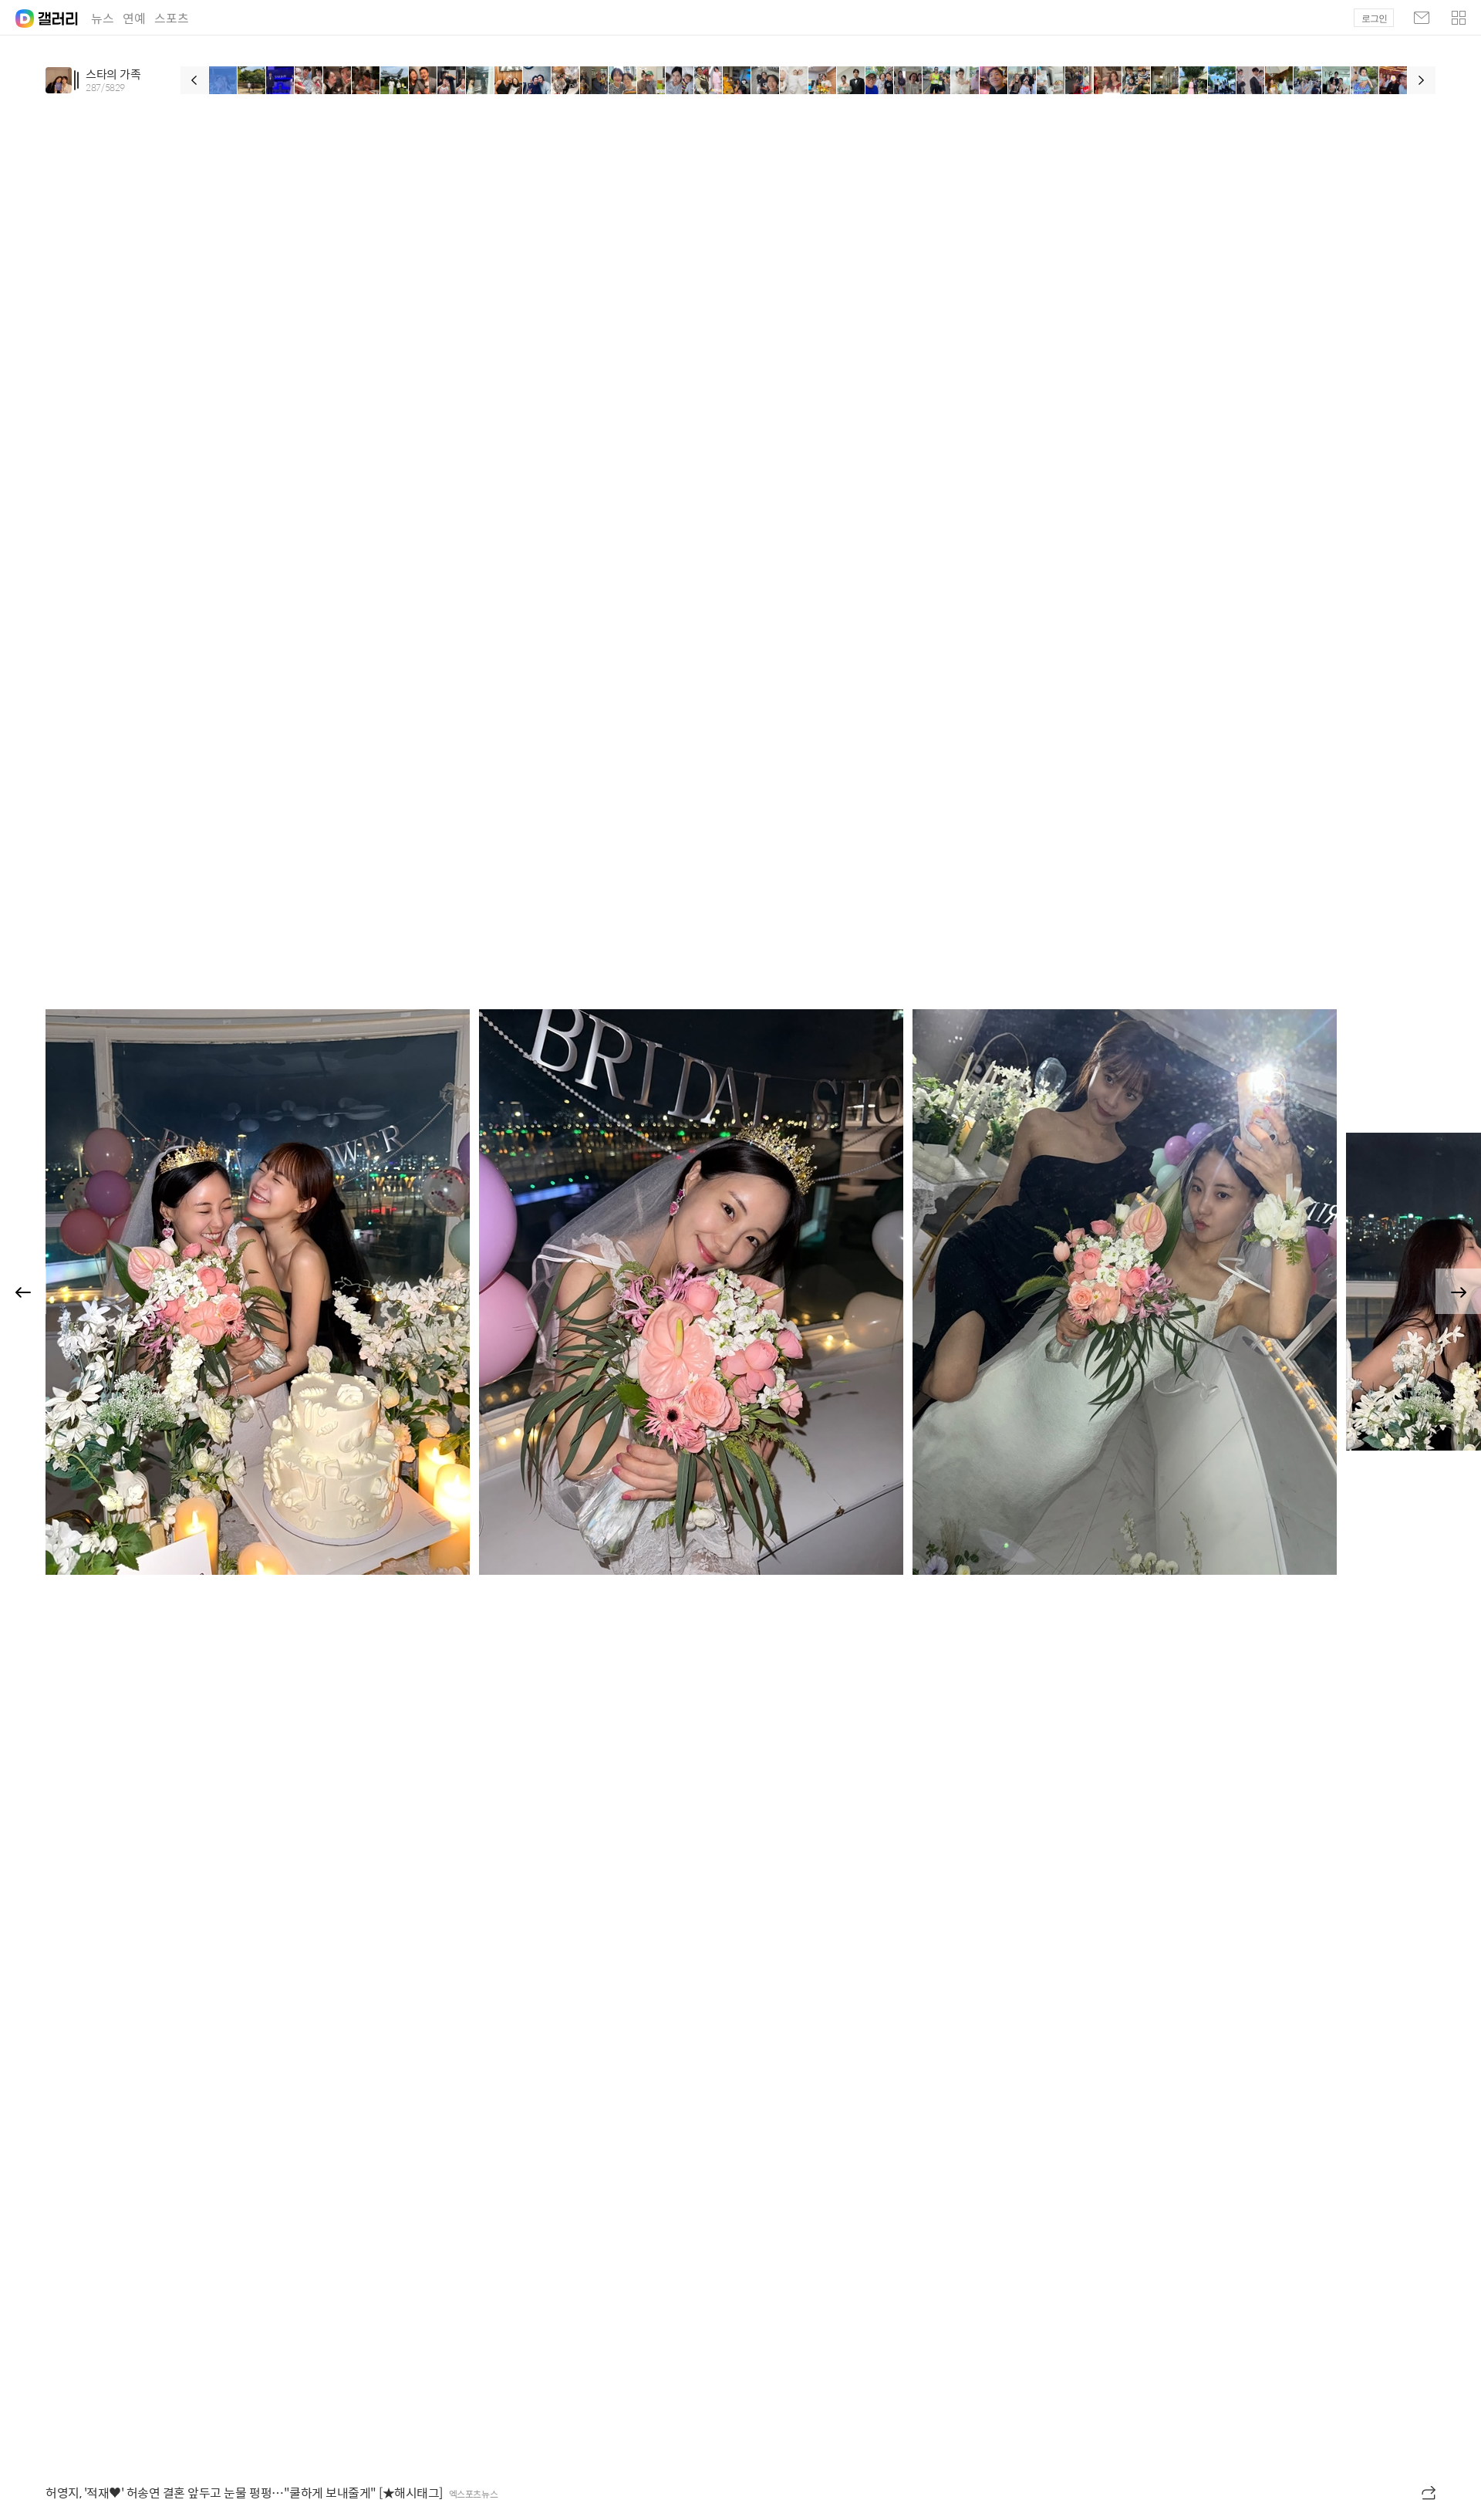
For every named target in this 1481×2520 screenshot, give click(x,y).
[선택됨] (223, 80)
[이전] (194, 80)
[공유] (1430, 2493)
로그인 (1374, 19)
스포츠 (172, 18)
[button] (1459, 18)
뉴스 (103, 18)
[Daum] (17, 14)
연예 (134, 18)
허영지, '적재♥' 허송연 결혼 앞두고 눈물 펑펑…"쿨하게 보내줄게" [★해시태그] (244, 2493)
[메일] (1422, 18)
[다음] (1422, 80)
